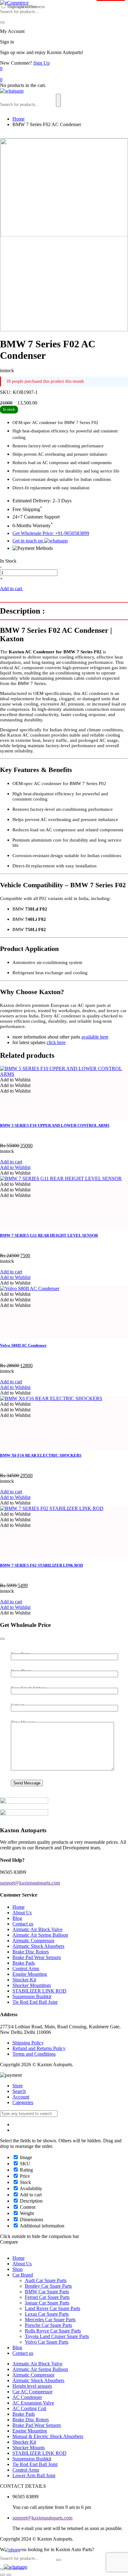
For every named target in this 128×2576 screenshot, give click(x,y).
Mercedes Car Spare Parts (50, 2320)
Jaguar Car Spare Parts (47, 2303)
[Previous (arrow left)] (2, 2575)
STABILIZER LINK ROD (39, 1991)
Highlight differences (25, 7)
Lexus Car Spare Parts (47, 2314)
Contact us (23, 1924)
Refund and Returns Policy (39, 2048)
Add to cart (12, 588)
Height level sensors (32, 2386)
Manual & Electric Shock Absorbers (48, 2436)
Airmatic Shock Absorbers (38, 1946)
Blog (17, 1918)
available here (95, 1037)
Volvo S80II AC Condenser (23, 1345)
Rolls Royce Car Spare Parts (53, 2331)
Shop (18, 2269)
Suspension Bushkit (32, 1996)
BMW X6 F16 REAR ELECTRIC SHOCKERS (41, 1455)
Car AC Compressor (32, 2392)
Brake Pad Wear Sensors (37, 1957)
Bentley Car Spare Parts (48, 2286)
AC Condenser (27, 2397)
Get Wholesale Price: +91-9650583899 (51, 533)
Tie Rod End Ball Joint (35, 2002)
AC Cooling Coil (29, 2408)
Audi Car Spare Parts (46, 2280)
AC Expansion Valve (33, 2403)
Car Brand (23, 2275)
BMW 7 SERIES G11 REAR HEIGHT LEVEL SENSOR (49, 1235)
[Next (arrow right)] (9, 2575)
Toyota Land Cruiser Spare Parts (57, 2336)
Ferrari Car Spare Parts (47, 2297)
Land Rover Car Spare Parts (53, 2308)
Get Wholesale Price (44, 589)
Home (18, 119)
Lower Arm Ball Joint (34, 2476)
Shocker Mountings (32, 1985)
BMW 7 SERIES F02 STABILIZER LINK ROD (41, 1565)
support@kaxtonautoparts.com (42, 2518)
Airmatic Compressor (33, 1941)
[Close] (2, 1639)
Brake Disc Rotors (31, 1952)
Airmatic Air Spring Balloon (40, 1935)
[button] (15, 1080)
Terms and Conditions (34, 2054)
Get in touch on (28, 541)
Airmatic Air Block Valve (37, 1929)
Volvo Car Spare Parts (47, 2342)
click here (56, 1042)
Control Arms (26, 1969)
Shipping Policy (28, 2043)
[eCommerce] (14, 3)
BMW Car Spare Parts (47, 2292)
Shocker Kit (24, 1980)
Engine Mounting (30, 1974)
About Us (22, 1913)
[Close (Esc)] (2, 2569)
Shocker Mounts (29, 2448)
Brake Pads (24, 1963)
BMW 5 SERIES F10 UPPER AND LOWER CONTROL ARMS (55, 1125)
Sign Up (41, 63)
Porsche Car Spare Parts (48, 2325)
